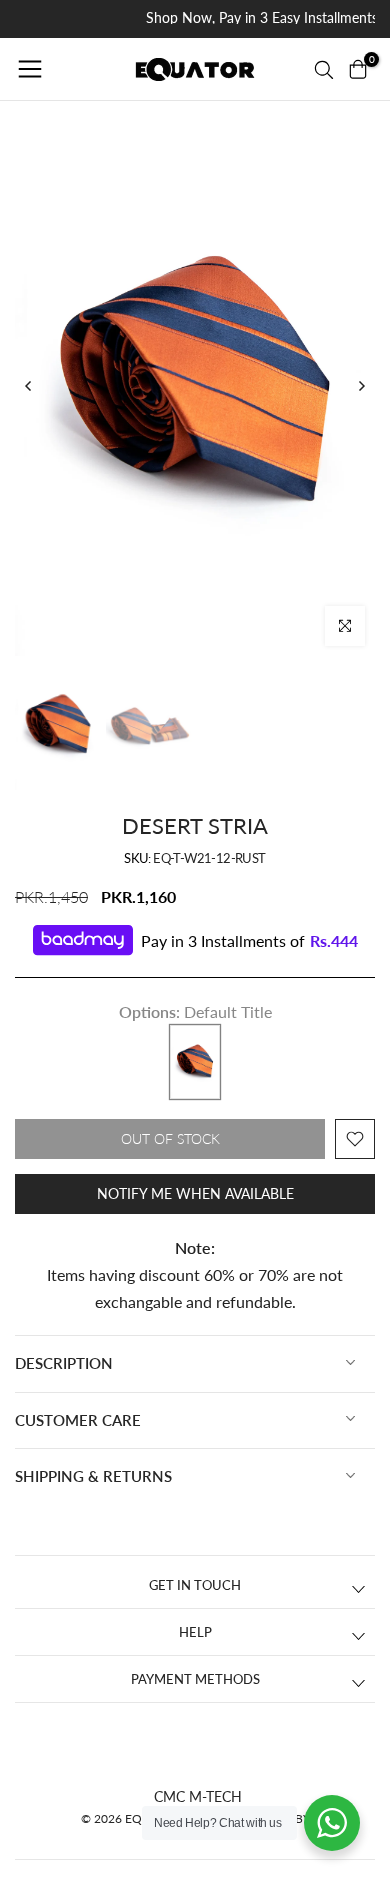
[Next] (361, 386)
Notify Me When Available (195, 1193)
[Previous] (29, 386)
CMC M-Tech (198, 1796)
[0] (358, 69)
